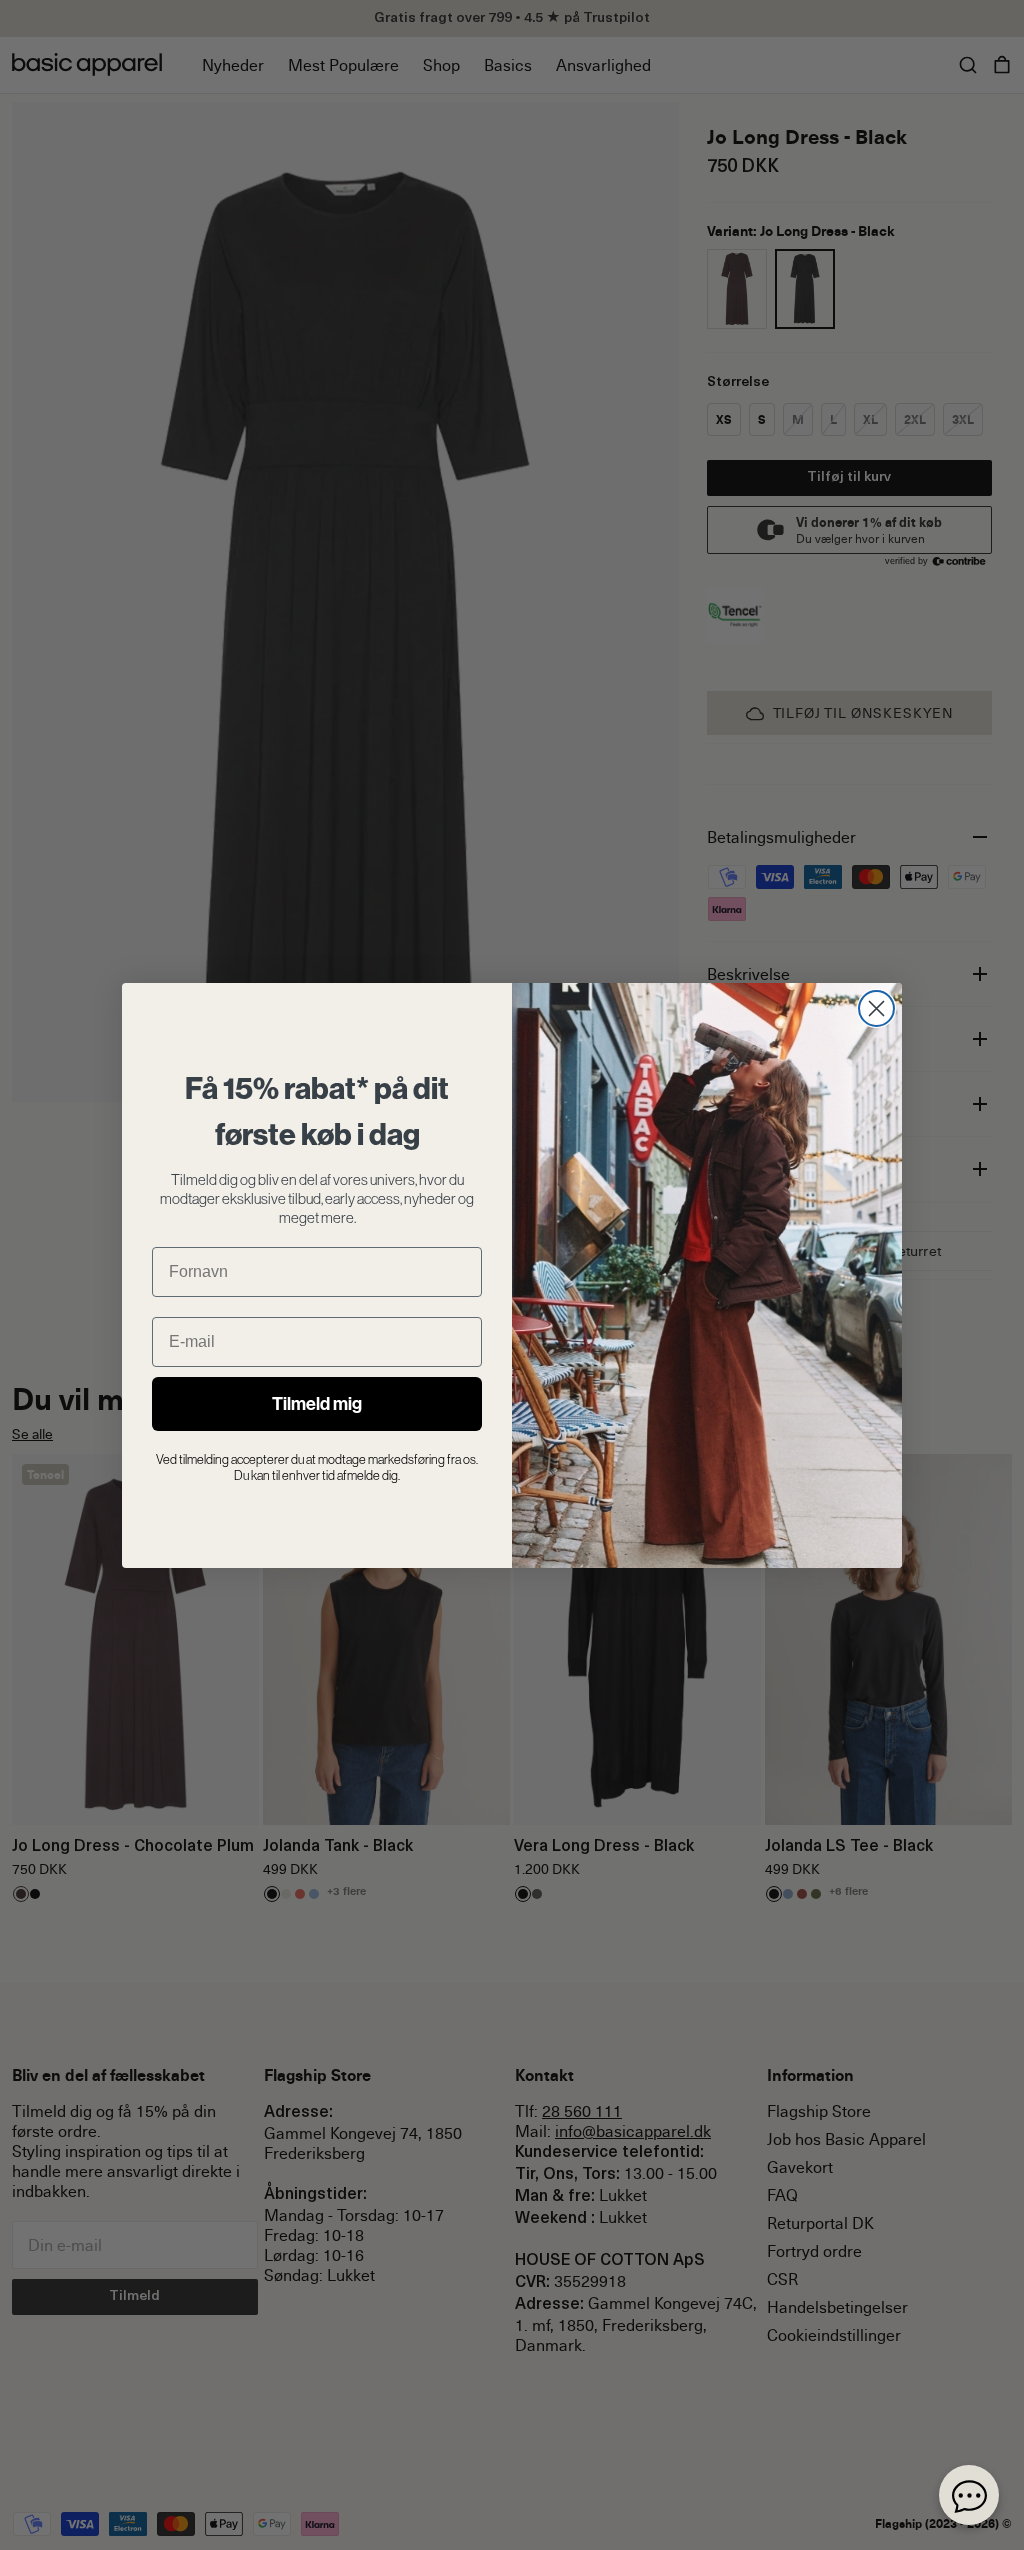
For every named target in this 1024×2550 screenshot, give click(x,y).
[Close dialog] (876, 1008)
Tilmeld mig (317, 1404)
